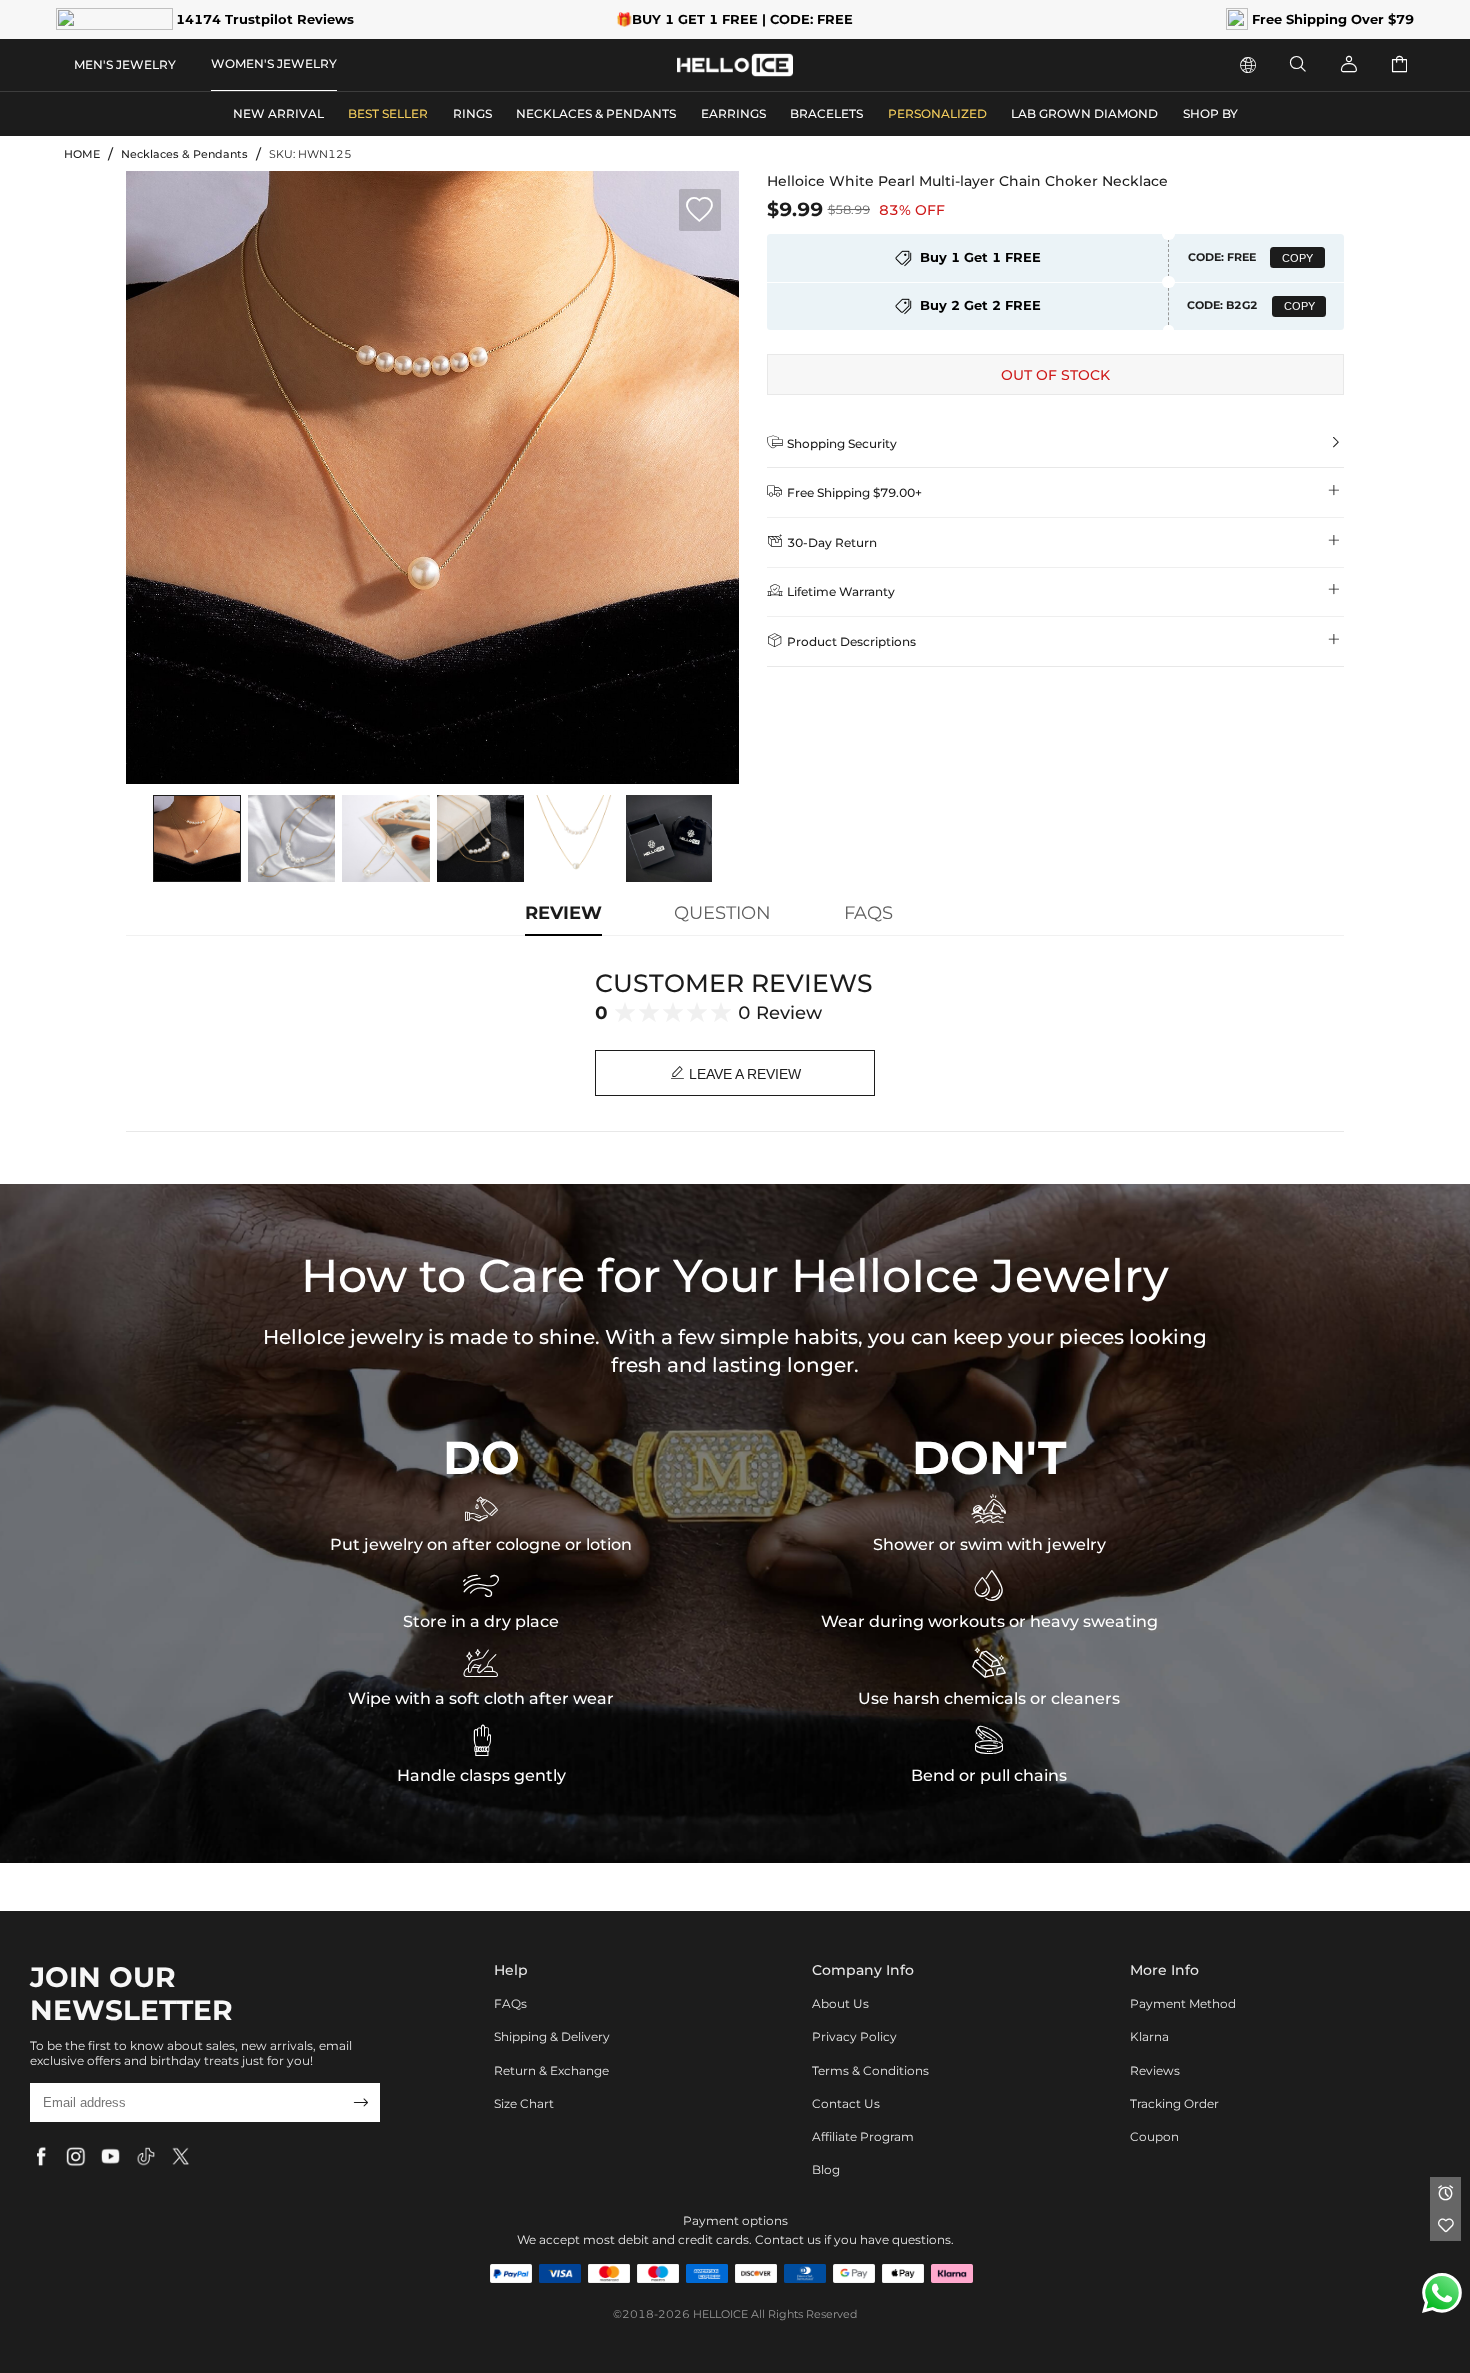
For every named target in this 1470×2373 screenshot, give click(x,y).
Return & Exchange (551, 2070)
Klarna (1149, 2036)
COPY (1297, 258)
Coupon (1154, 2136)
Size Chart (524, 2103)
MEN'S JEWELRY (125, 64)
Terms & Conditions (870, 2070)
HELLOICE (720, 2314)
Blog (826, 2169)
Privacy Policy (854, 2036)
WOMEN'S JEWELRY (274, 63)
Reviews (1155, 2070)
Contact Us (846, 2103)
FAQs (510, 2003)
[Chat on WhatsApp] (1442, 2293)
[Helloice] (735, 65)
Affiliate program (863, 2136)
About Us (840, 2003)
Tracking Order (1174, 2103)
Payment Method (1183, 2003)
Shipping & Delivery (552, 2036)
